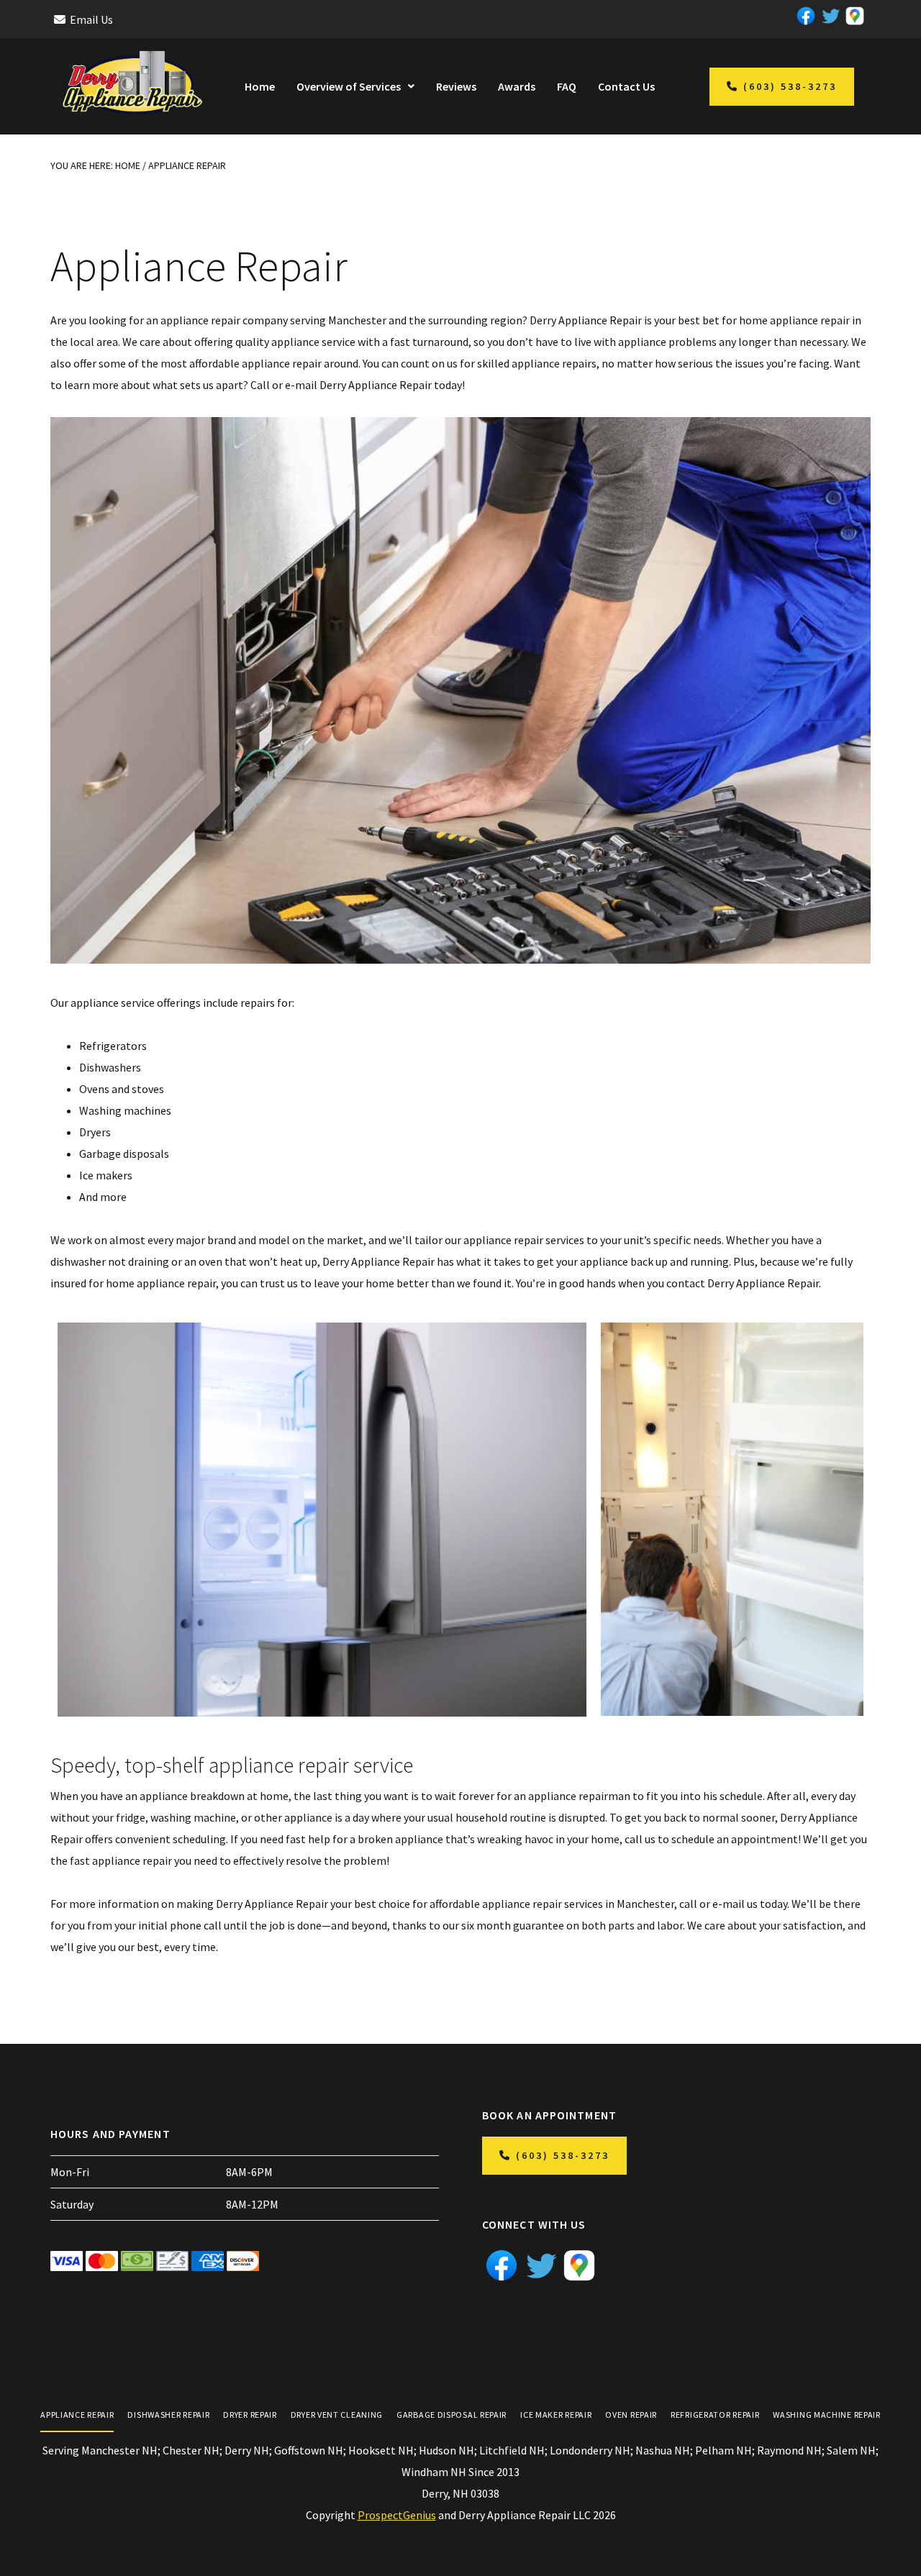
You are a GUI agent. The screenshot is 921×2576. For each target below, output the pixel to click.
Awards (517, 86)
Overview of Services (349, 86)
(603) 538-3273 (790, 86)
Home (260, 86)
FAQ (567, 86)
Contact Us (626, 86)
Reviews (456, 86)
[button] (355, 86)
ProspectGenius (397, 2515)
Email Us (91, 19)
